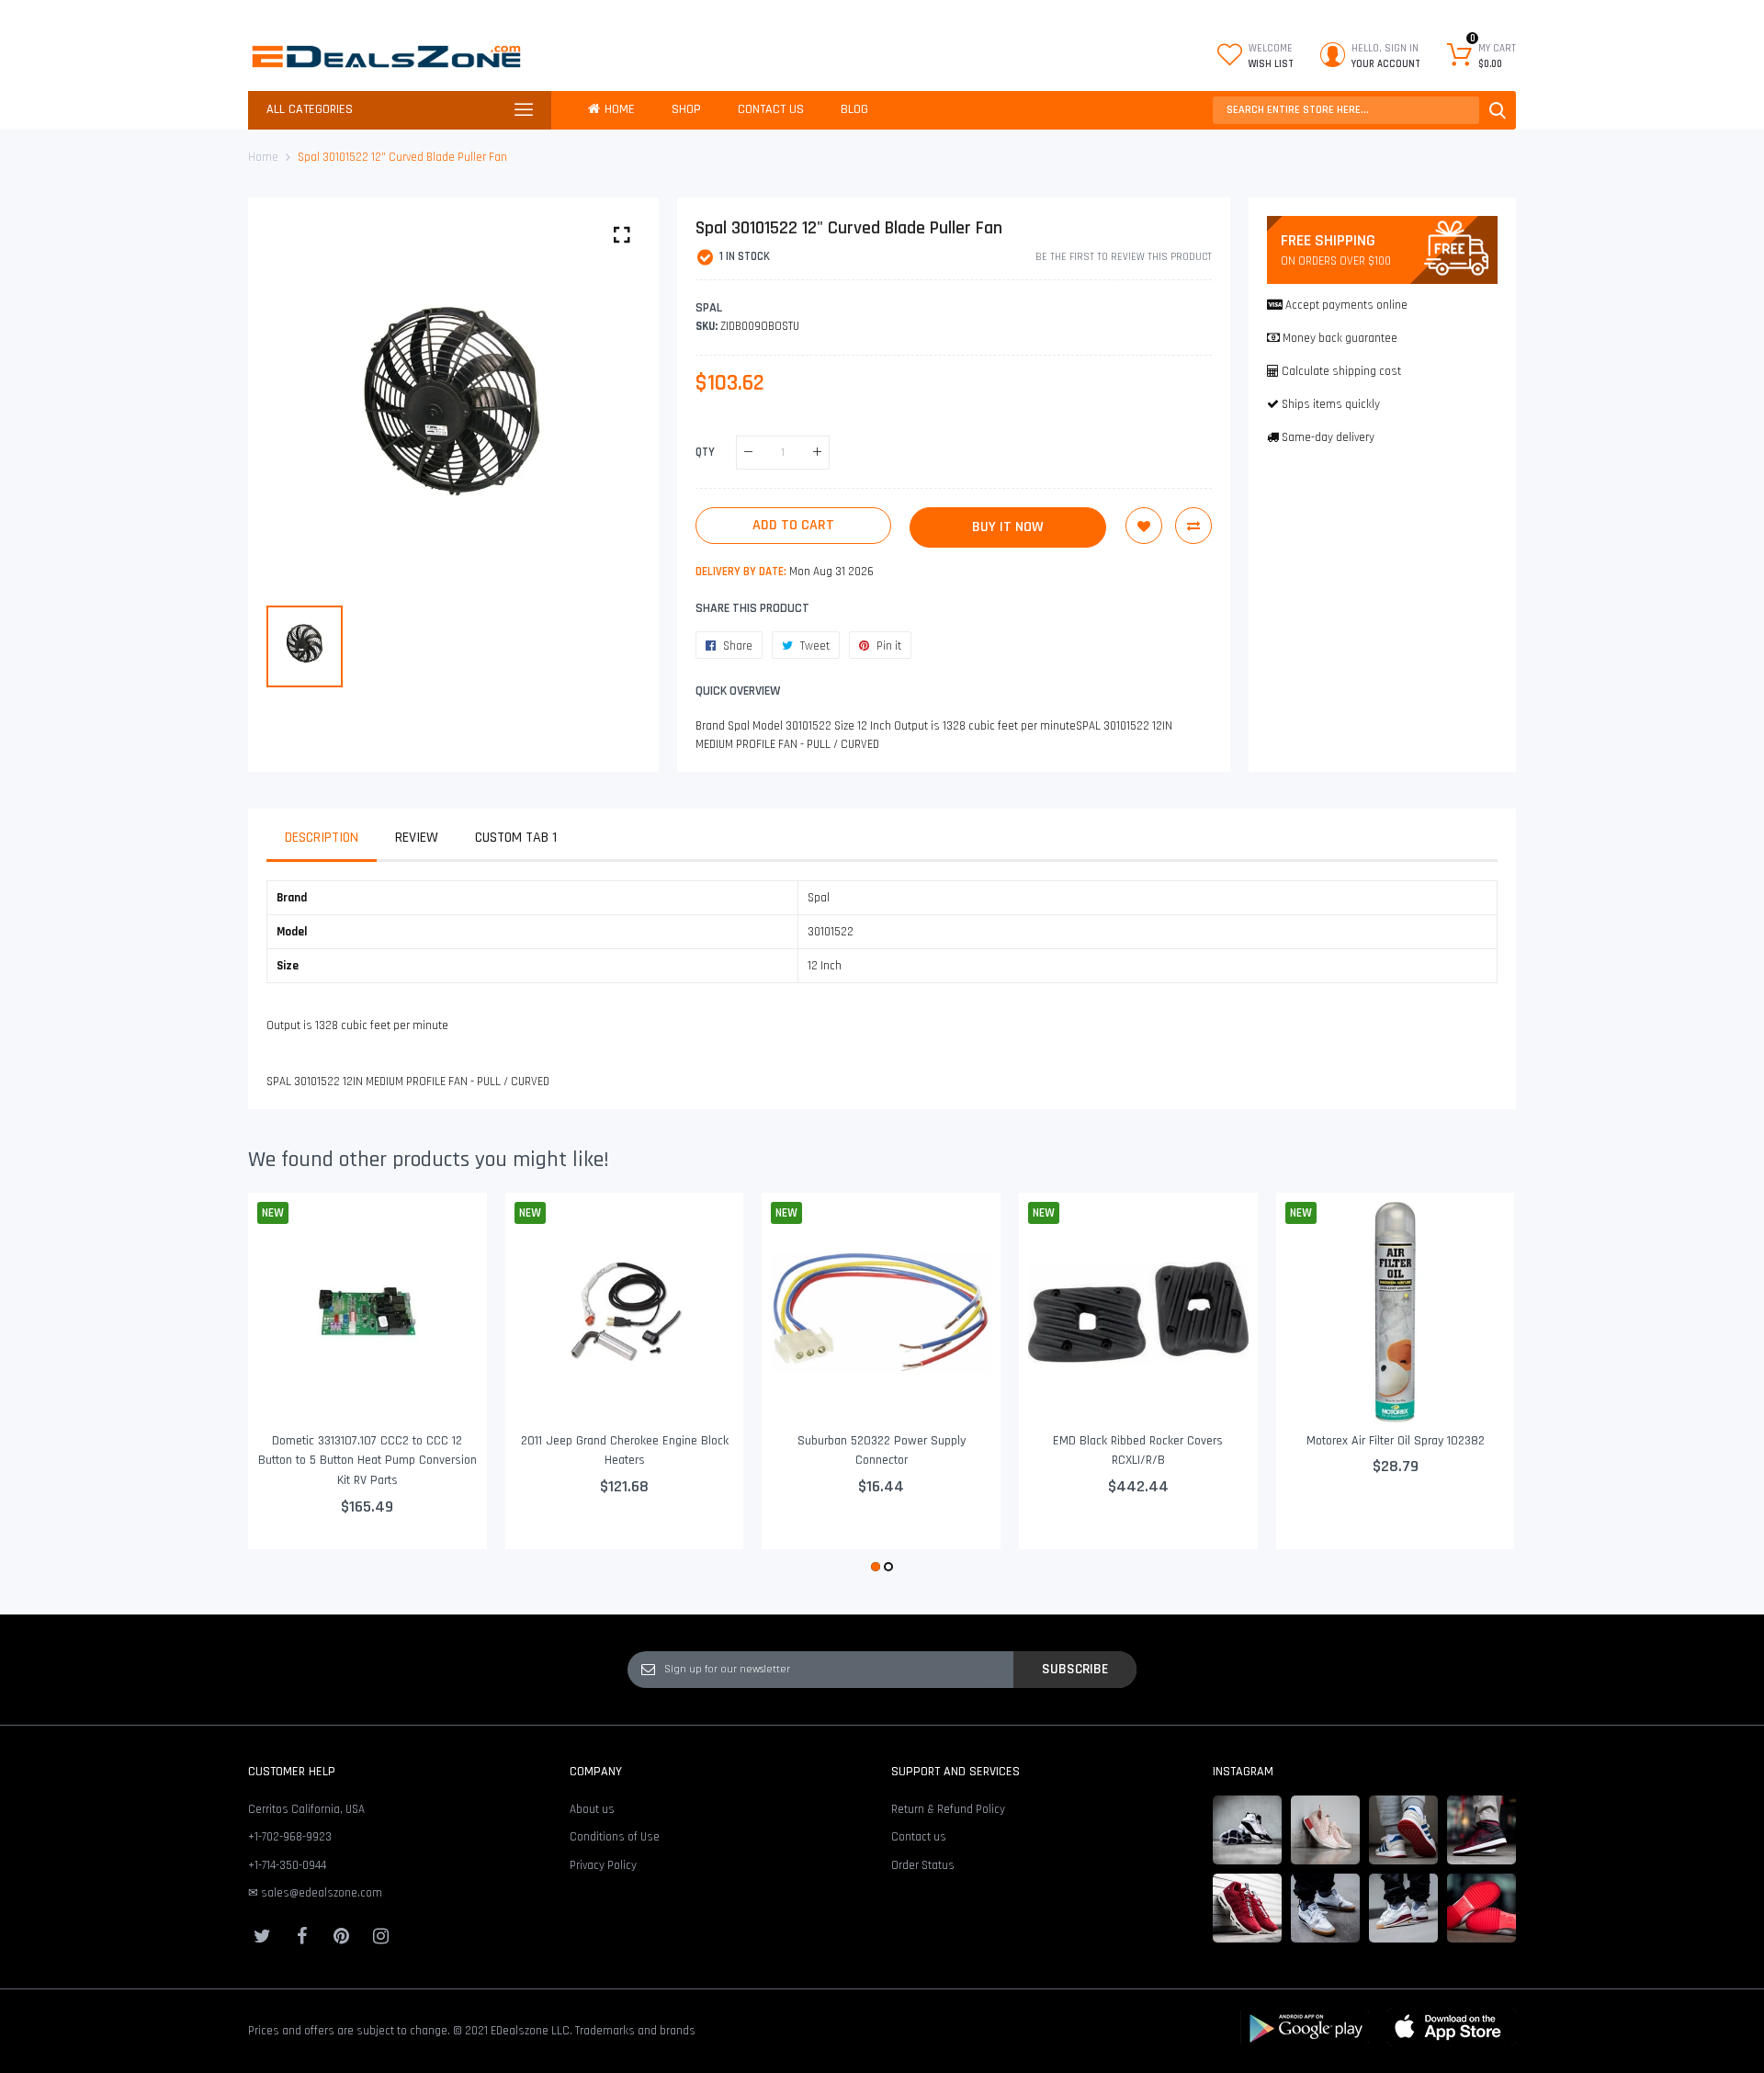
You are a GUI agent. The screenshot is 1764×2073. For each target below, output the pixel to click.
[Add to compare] (1193, 526)
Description (322, 838)
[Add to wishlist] (1144, 526)
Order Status (923, 1865)
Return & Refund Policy (948, 1809)
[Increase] (817, 453)
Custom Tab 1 (516, 838)
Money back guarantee (1340, 338)
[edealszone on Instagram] (380, 1936)
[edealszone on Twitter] (262, 1936)
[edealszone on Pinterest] (341, 1936)
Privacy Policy (603, 1865)
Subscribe (1075, 1669)
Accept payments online (1346, 305)
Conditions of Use (615, 1837)
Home (263, 157)
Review (417, 838)
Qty (705, 452)
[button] (876, 1567)
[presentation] (285, 1385)
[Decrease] (748, 453)
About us (592, 1809)
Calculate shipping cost (1341, 371)
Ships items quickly (1331, 404)
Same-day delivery (1328, 437)
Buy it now (1008, 527)
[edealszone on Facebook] (301, 1936)
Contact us (919, 1837)
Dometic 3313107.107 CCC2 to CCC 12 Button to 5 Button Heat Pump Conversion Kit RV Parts (367, 1461)
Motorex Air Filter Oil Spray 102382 (1396, 1441)
